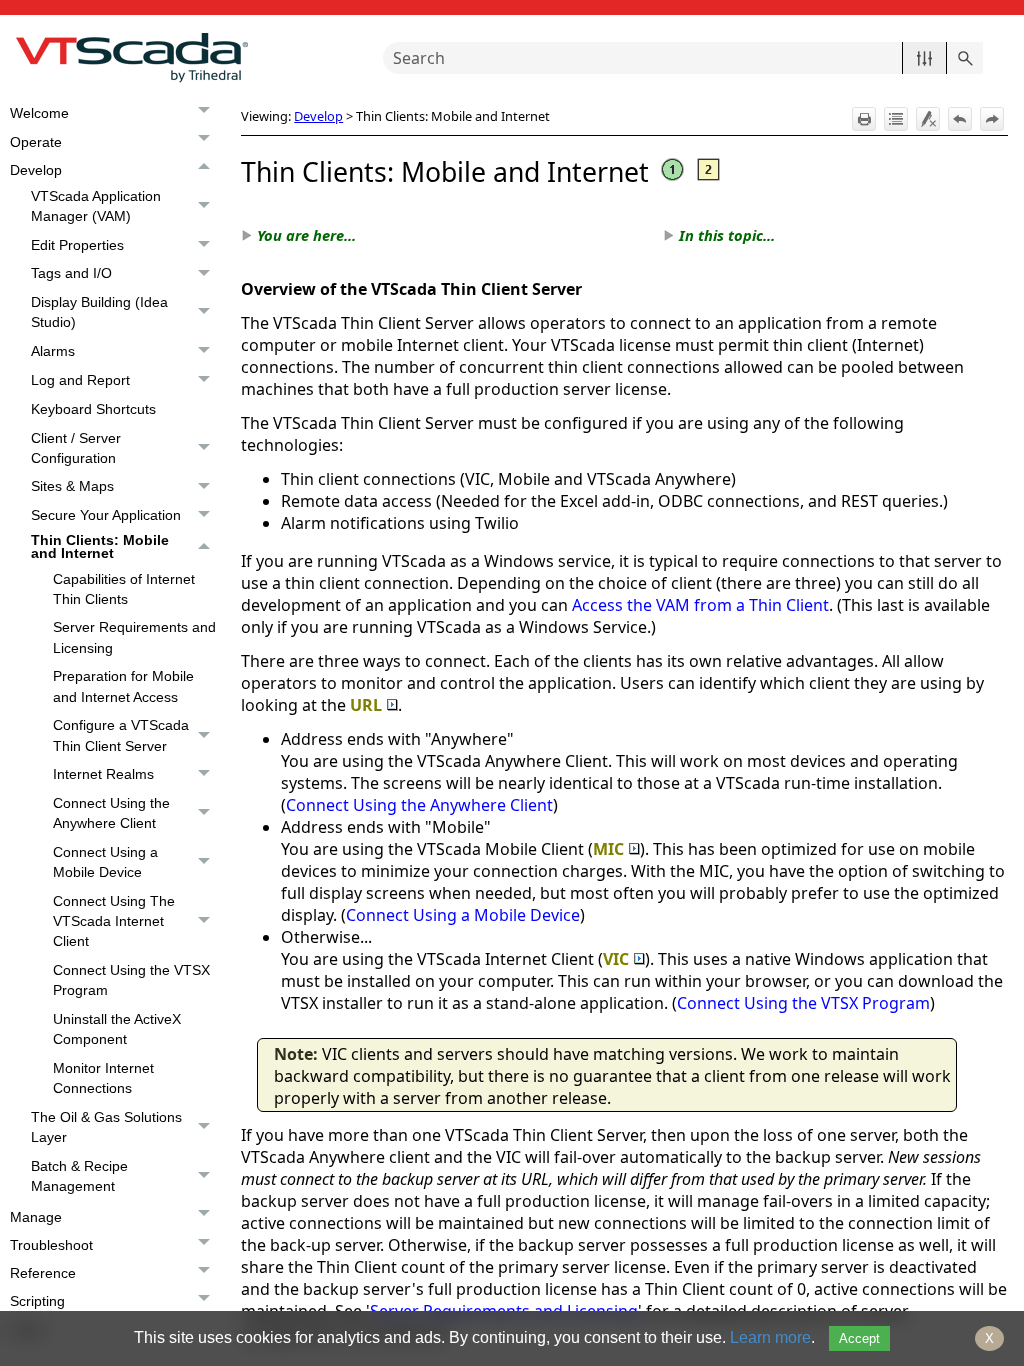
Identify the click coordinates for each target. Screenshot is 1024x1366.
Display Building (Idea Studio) (99, 312)
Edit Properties (77, 245)
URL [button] (366, 705)
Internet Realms (103, 774)
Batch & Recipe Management (79, 1176)
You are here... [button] (306, 235)
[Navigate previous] (960, 119)
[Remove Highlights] (928, 119)
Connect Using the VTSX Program (131, 980)
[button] (924, 58)
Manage (36, 1217)
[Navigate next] (992, 119)
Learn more (770, 1337)
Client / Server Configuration (76, 448)
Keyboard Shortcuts (93, 409)
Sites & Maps (72, 486)
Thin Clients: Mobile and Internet (100, 546)
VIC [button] (616, 959)
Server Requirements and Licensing (134, 637)
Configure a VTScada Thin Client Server (121, 735)
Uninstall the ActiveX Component (117, 1029)
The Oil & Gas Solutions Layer (106, 1127)
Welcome (39, 113)
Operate (36, 142)
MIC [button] (608, 849)
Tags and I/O (71, 273)
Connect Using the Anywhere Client (111, 813)
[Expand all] (896, 119)
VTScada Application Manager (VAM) (96, 206)
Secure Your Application (106, 515)
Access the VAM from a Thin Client (700, 605)
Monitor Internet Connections (103, 1078)
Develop (36, 170)
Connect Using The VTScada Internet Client (114, 921)
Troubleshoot (51, 1245)
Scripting (37, 1301)
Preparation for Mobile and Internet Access (123, 686)
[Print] (864, 119)
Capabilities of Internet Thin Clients (124, 589)
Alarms (53, 351)
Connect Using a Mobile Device (105, 862)
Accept (859, 1338)
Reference (43, 1273)
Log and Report (80, 380)
